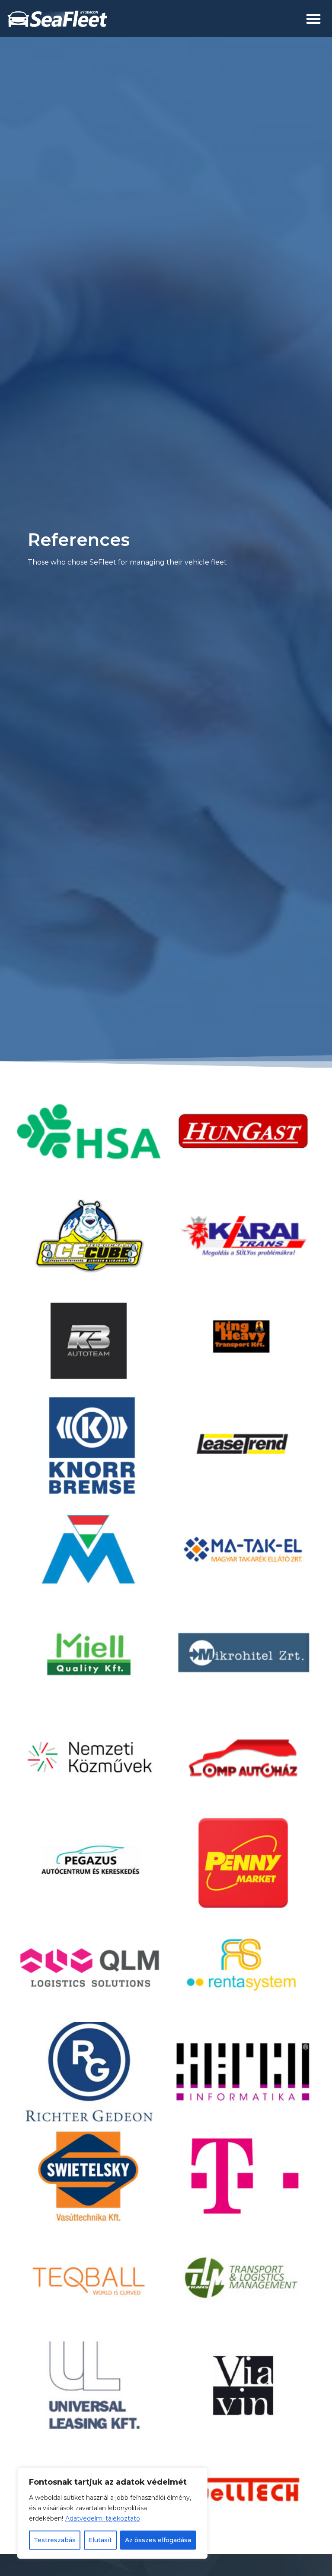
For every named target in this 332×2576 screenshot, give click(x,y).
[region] (112, 2513)
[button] (313, 19)
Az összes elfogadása (158, 2540)
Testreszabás (55, 2540)
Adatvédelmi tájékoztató (103, 2518)
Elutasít (100, 2540)
